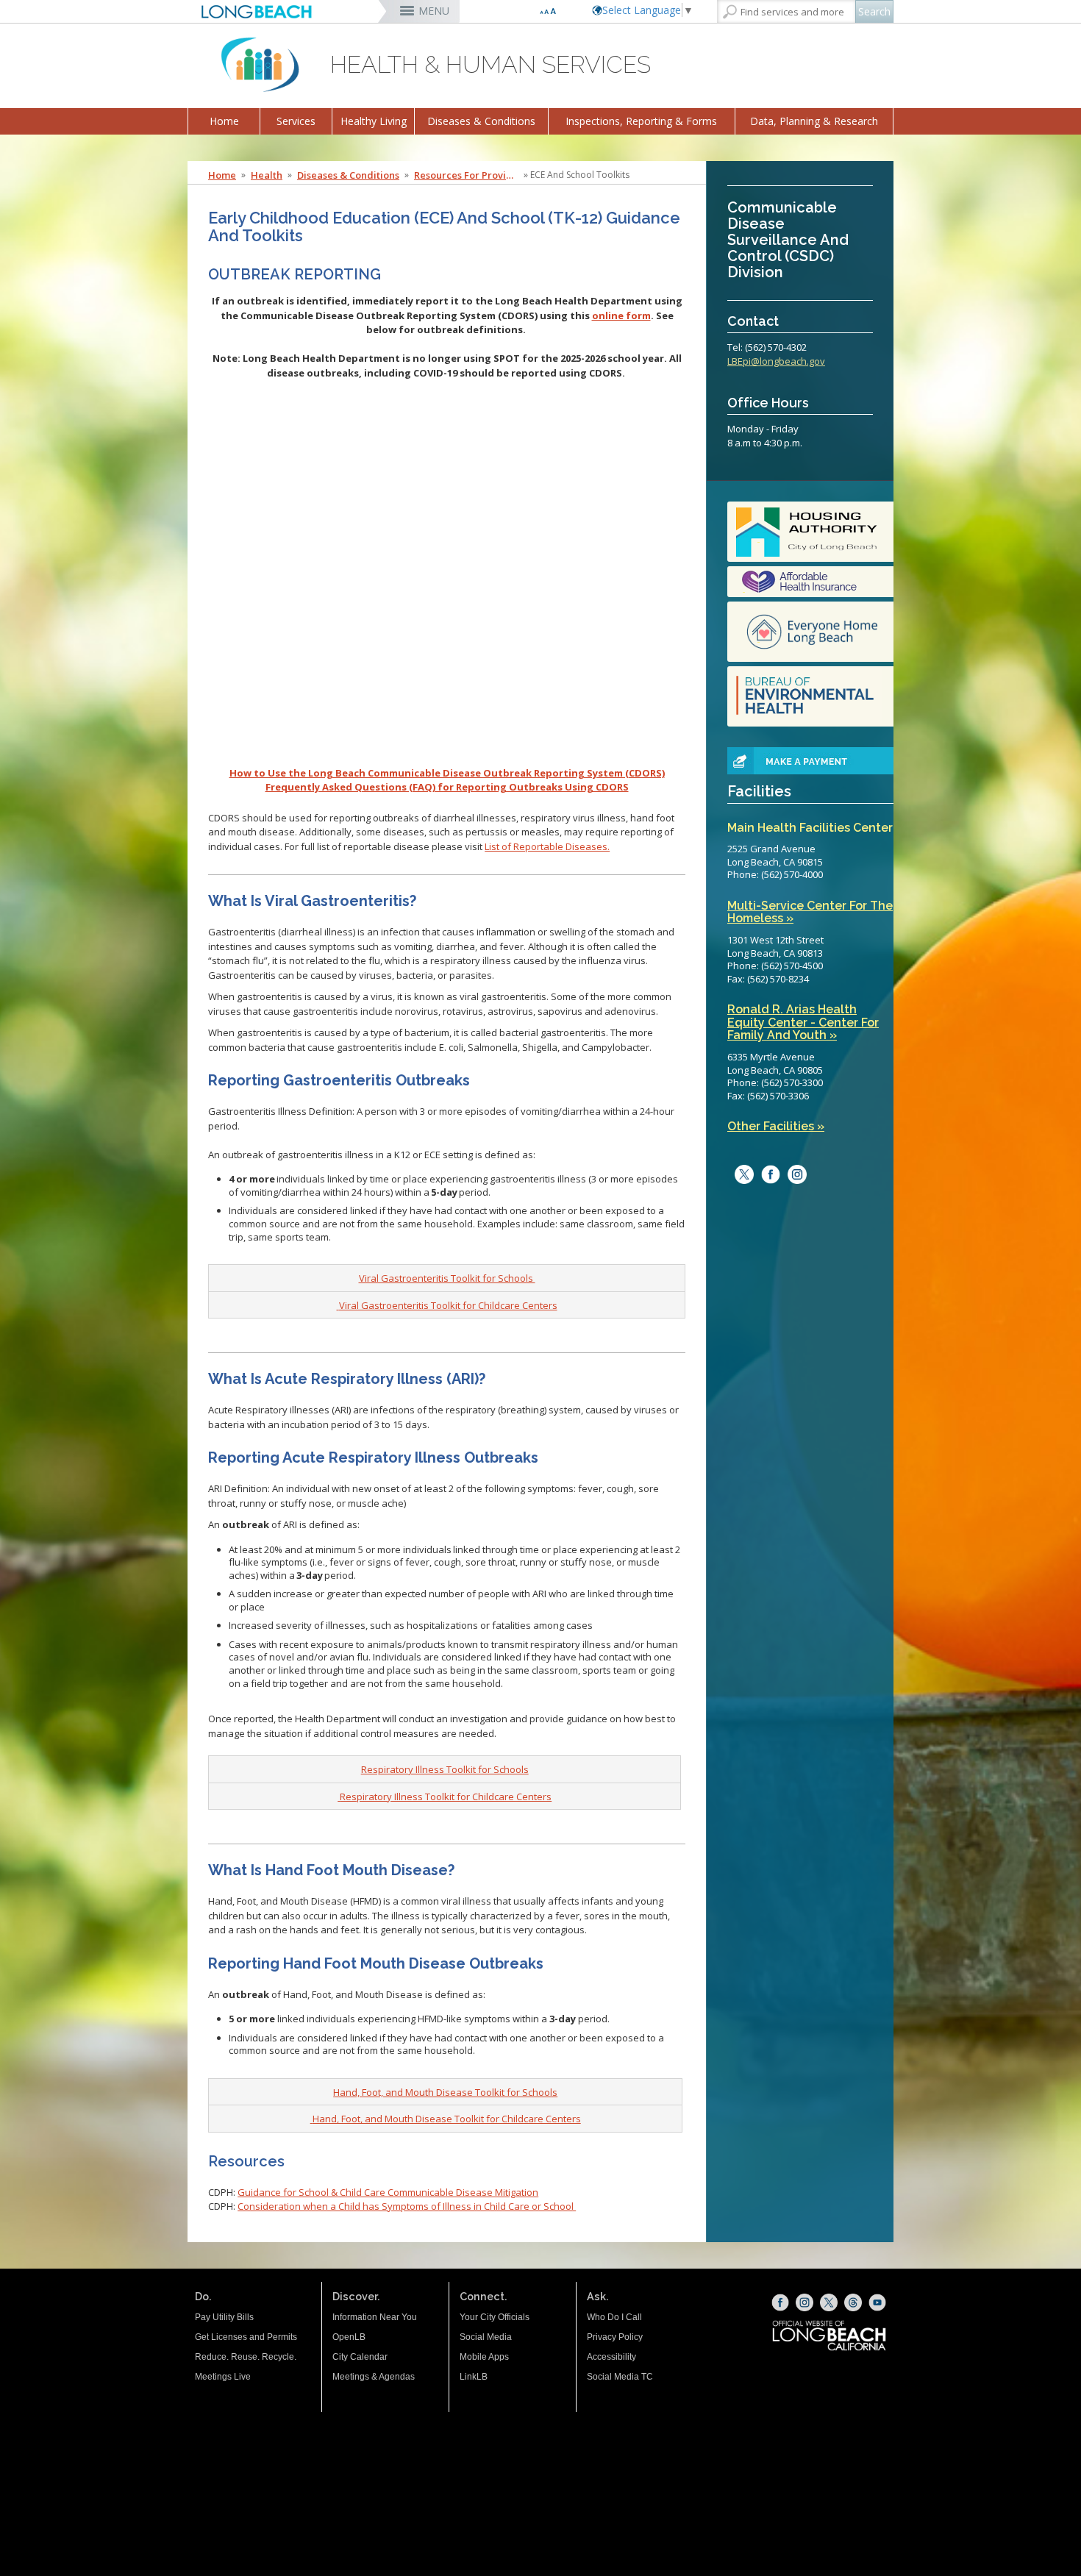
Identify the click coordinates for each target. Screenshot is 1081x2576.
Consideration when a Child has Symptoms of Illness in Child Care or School (407, 2206)
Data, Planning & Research (814, 121)
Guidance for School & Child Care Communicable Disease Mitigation (388, 2192)
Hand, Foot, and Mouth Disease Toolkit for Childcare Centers (447, 2119)
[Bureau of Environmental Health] (810, 696)
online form (621, 315)
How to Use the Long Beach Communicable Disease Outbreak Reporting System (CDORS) (447, 773)
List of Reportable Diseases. (547, 846)
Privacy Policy (615, 2337)
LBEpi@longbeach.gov (776, 361)
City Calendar (360, 2357)
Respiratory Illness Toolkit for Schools (445, 1769)
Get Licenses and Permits (246, 2337)
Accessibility (611, 2357)
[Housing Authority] (810, 532)
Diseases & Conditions (481, 121)
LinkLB (474, 2377)
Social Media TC (620, 2377)
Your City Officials (495, 2317)
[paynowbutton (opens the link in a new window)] (793, 760)
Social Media (486, 2337)
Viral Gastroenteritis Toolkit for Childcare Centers (448, 1305)
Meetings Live (223, 2377)
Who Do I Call (614, 2317)
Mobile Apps (484, 2357)
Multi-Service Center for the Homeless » (810, 912)
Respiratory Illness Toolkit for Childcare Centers (446, 1797)
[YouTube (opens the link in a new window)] (877, 2302)
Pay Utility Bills (224, 2317)
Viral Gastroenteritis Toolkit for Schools (447, 1278)
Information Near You (375, 2317)
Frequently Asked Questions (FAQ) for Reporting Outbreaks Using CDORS (447, 787)
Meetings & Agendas (374, 2377)
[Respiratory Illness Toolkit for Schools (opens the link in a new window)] (339, 1797)
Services (296, 121)
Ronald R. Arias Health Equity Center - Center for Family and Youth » (803, 1023)
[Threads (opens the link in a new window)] (853, 2302)
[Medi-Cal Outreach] (810, 582)
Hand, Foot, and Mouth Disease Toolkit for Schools (445, 2092)
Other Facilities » (776, 1127)
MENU (434, 11)
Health (267, 175)
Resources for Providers (468, 175)
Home (224, 121)
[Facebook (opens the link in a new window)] (780, 2302)
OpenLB (349, 2337)
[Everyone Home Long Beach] (810, 632)
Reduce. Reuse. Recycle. (246, 2357)
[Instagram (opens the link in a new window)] (793, 1174)
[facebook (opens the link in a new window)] (767, 1174)
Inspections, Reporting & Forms (641, 121)
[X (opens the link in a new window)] (829, 2302)
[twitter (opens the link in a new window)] (741, 1174)
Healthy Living (374, 121)
